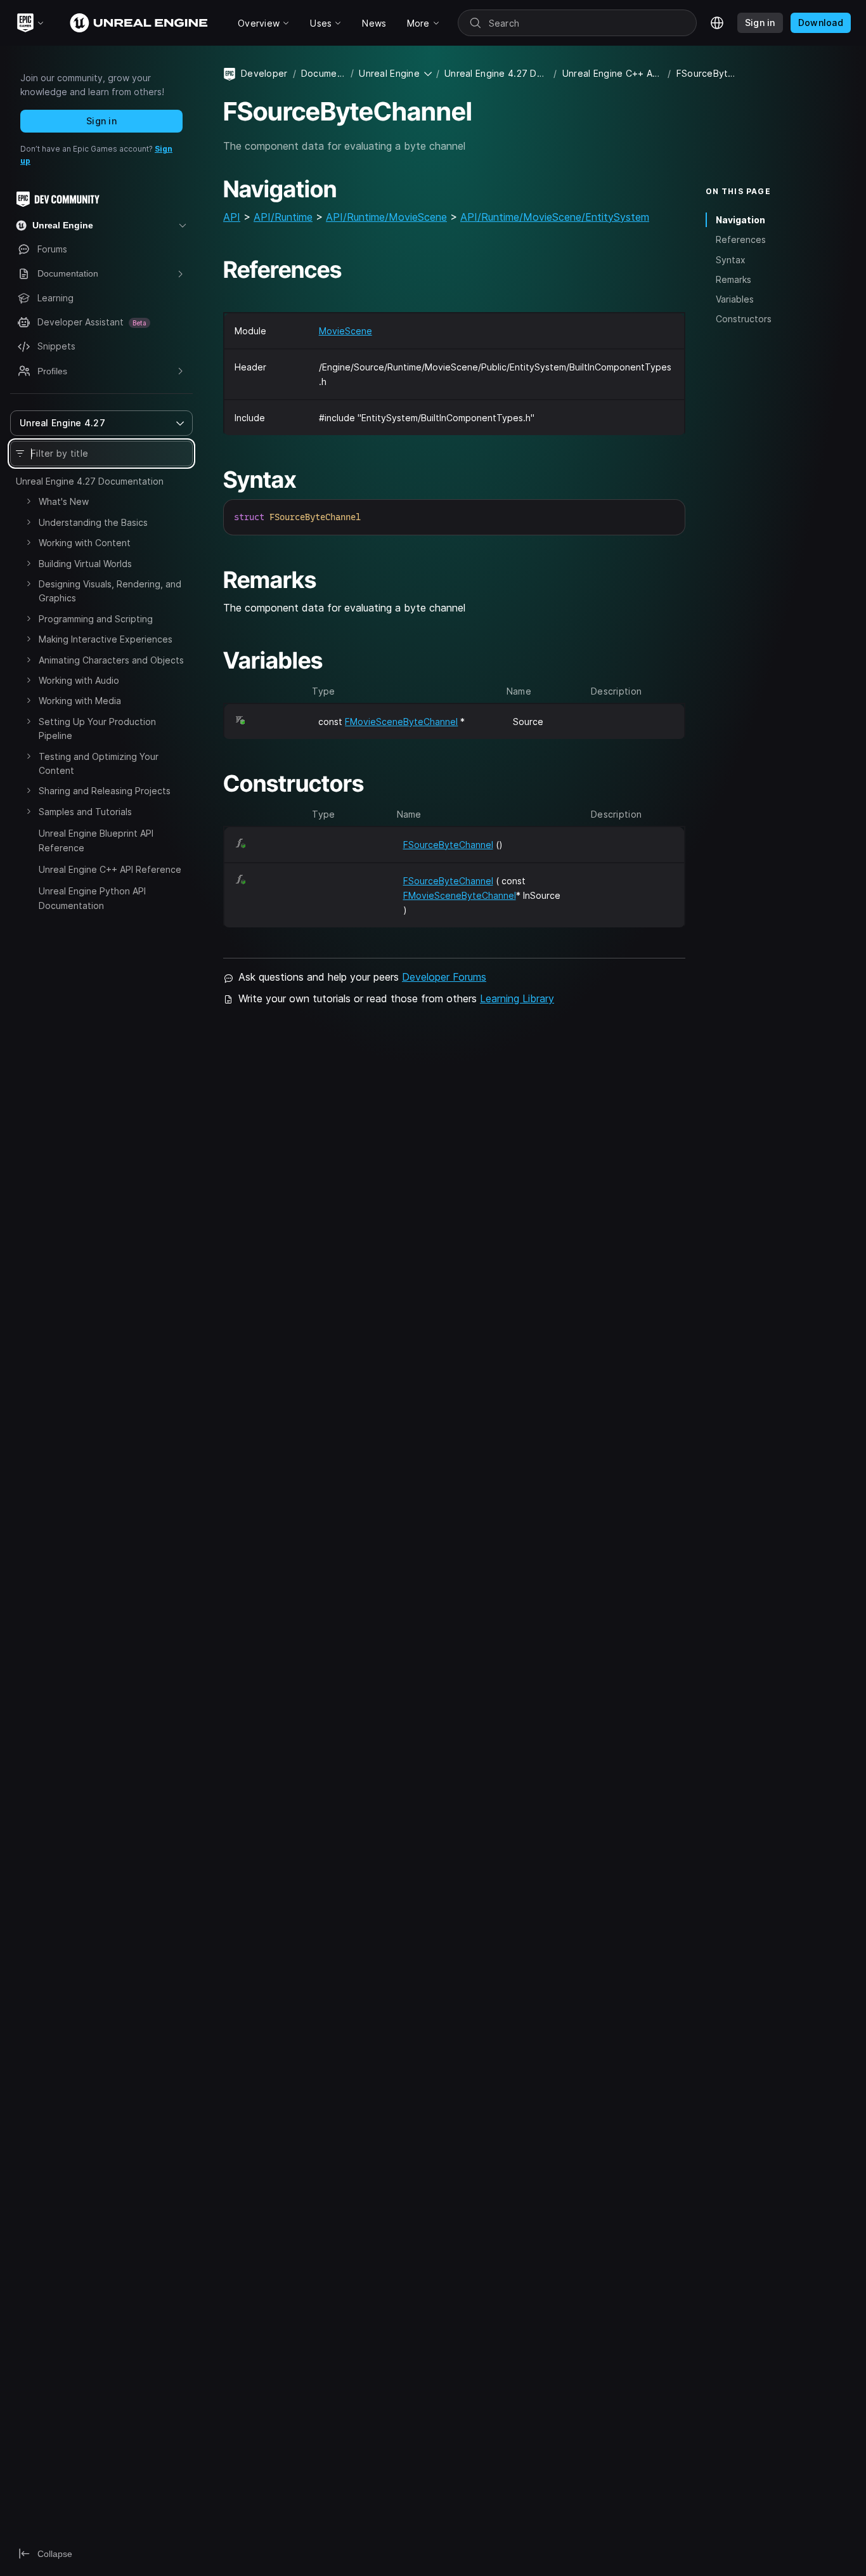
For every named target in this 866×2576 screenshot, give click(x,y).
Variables (735, 299)
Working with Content (85, 543)
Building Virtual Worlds (85, 564)
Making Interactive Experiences (106, 639)
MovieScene (346, 331)
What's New (64, 501)
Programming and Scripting (96, 619)
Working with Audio (79, 680)
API (232, 217)
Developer (264, 73)
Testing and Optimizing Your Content (99, 763)
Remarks (734, 279)
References (741, 239)
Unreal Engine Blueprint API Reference (96, 840)
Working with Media (80, 701)
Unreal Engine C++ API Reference (110, 869)
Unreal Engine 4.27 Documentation (90, 481)
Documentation (323, 73)
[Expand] (29, 501)
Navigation (740, 220)
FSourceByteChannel (448, 845)
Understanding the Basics (93, 522)
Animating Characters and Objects (111, 660)
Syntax (731, 260)
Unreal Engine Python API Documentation (92, 898)
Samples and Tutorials (85, 812)
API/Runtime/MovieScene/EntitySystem (555, 217)
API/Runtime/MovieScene (386, 217)
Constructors (744, 319)
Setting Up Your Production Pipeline (97, 729)
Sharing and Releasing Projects (105, 791)
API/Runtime (283, 217)
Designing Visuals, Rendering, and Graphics (110, 591)
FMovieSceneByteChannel (401, 722)
